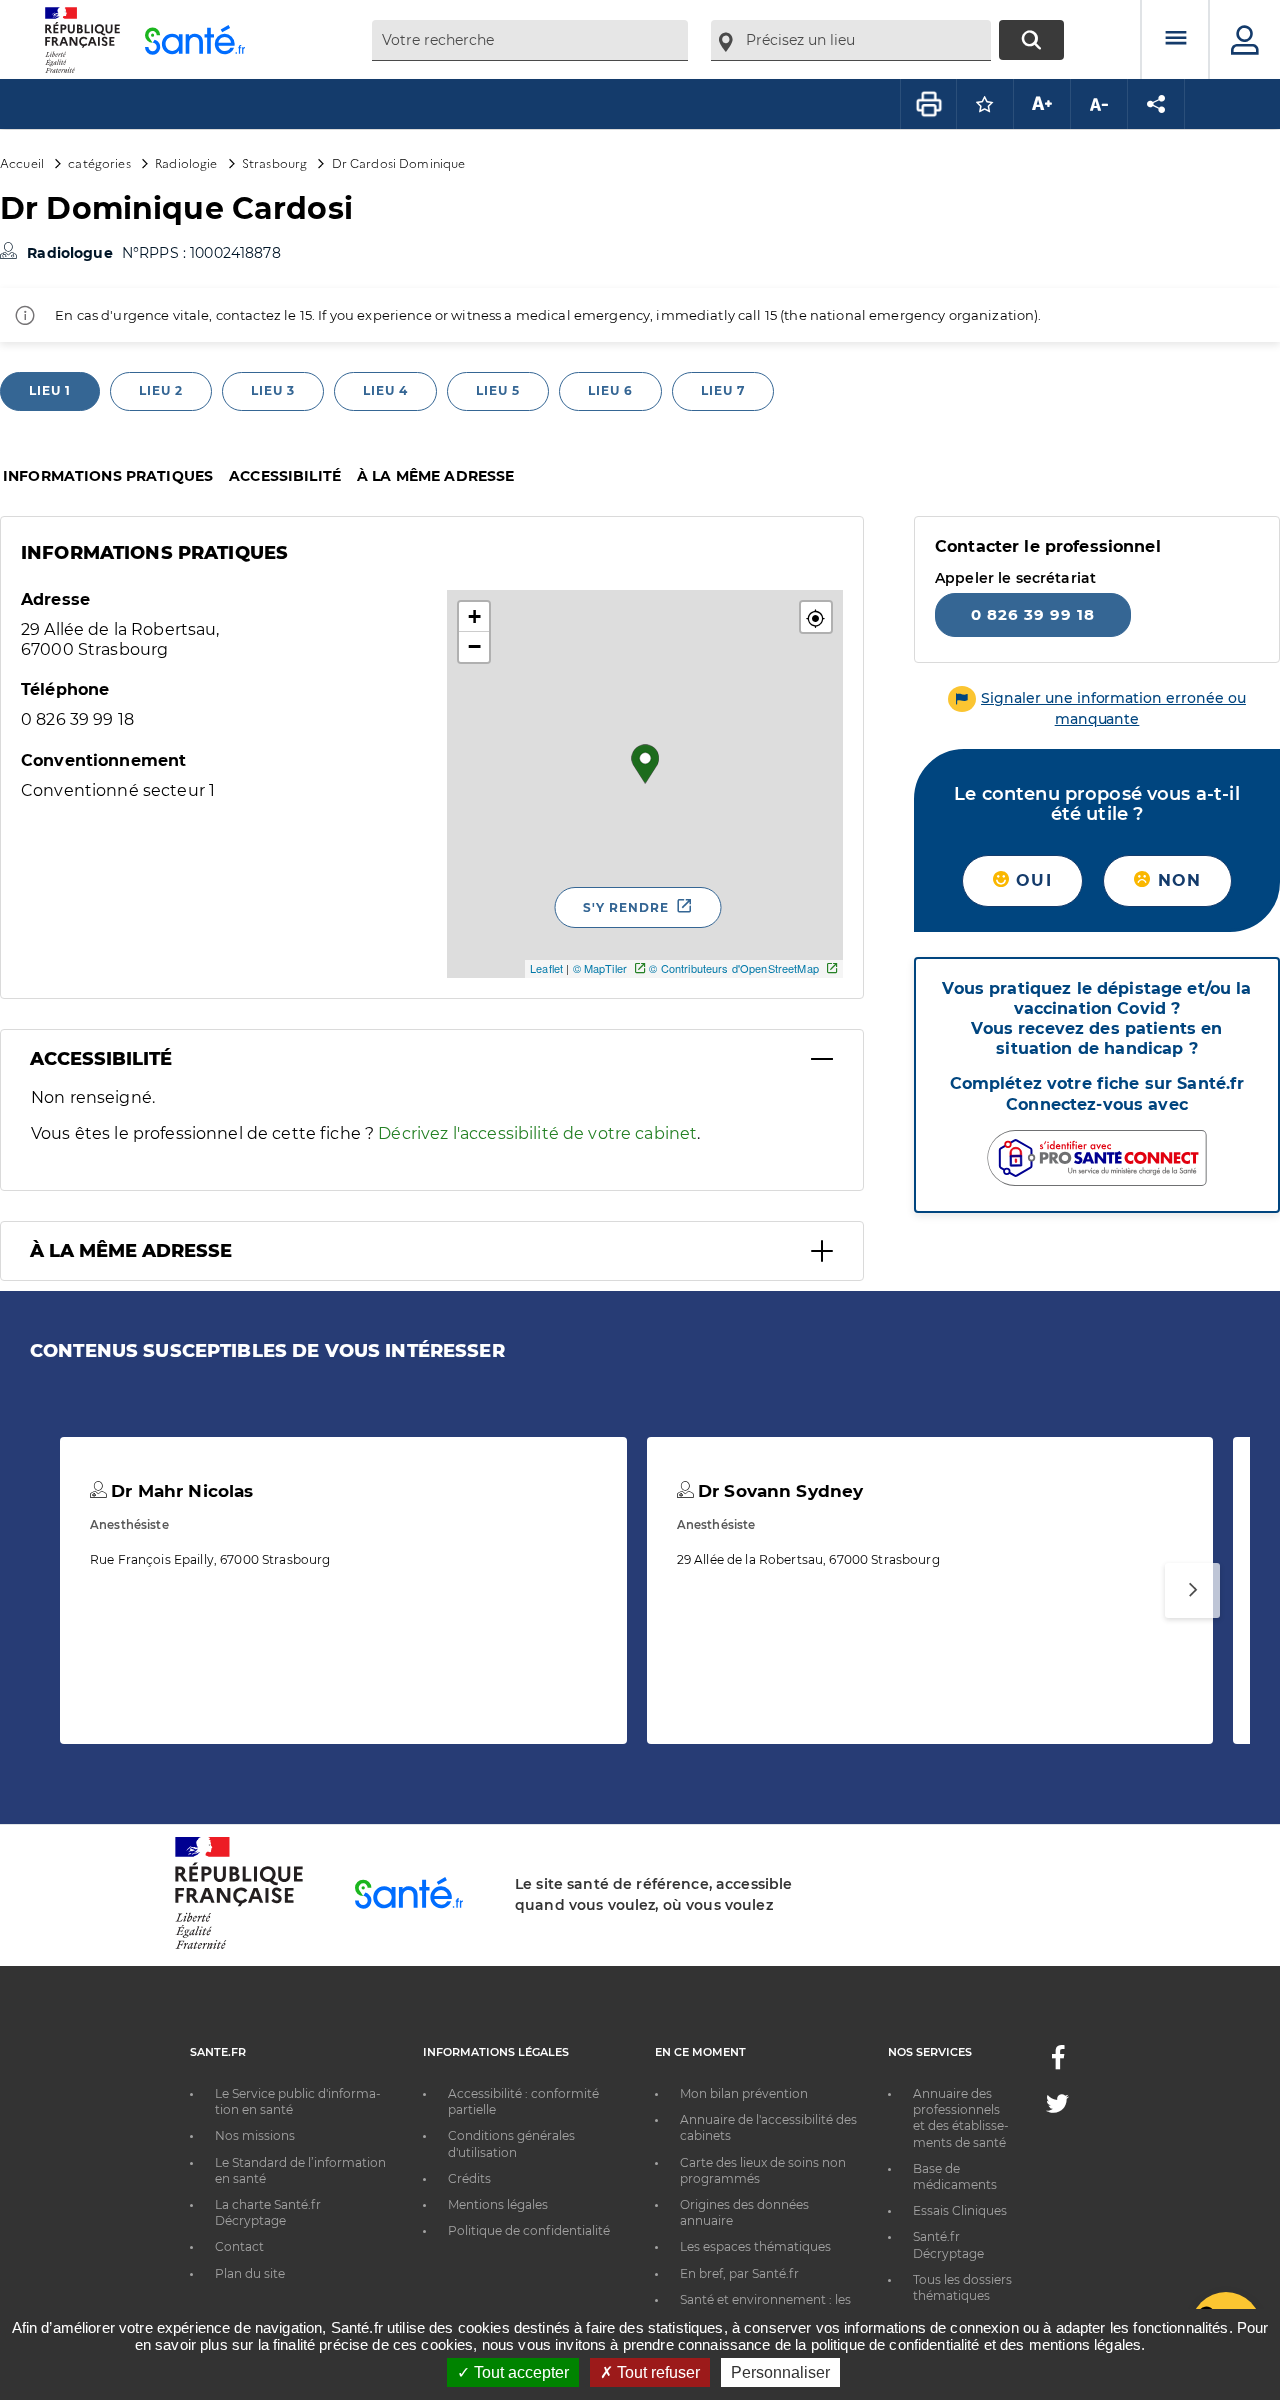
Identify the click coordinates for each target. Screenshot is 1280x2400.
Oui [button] (1031, 880)
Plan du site (250, 2273)
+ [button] (474, 616)
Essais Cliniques (960, 2210)
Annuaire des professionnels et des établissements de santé (961, 2118)
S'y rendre (626, 907)
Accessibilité (285, 476)
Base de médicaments (955, 2176)
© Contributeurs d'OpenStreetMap (733, 968)
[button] (816, 617)
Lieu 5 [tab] (498, 390)
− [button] (474, 646)
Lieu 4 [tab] (385, 390)
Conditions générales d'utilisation (511, 2143)
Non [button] (1176, 880)
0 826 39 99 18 (1033, 614)
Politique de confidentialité (529, 2230)
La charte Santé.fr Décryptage (268, 2212)
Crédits (469, 2178)
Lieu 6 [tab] (610, 390)
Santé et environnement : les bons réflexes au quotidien (765, 2307)
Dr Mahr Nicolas (179, 1491)
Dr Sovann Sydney (778, 1491)
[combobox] (530, 40)
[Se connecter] (1245, 40)
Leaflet (546, 968)
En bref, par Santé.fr (739, 2273)
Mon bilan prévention (744, 2093)
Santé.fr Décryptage (948, 2244)
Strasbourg (274, 162)
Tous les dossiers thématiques (962, 2287)
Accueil (22, 162)
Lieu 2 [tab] (161, 390)
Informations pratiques (108, 476)
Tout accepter (519, 2372)
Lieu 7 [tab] (723, 390)
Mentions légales (498, 2204)
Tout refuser (656, 2372)
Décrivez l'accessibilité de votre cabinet (537, 1133)
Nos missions (255, 2135)
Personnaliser (780, 2372)
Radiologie (186, 162)
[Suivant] (1192, 1590)
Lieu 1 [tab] (50, 390)
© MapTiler (600, 968)
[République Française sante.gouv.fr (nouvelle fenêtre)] (239, 1946)
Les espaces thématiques (755, 2246)
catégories (99, 162)
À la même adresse (435, 476)
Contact (239, 2246)
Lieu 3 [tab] (273, 390)
